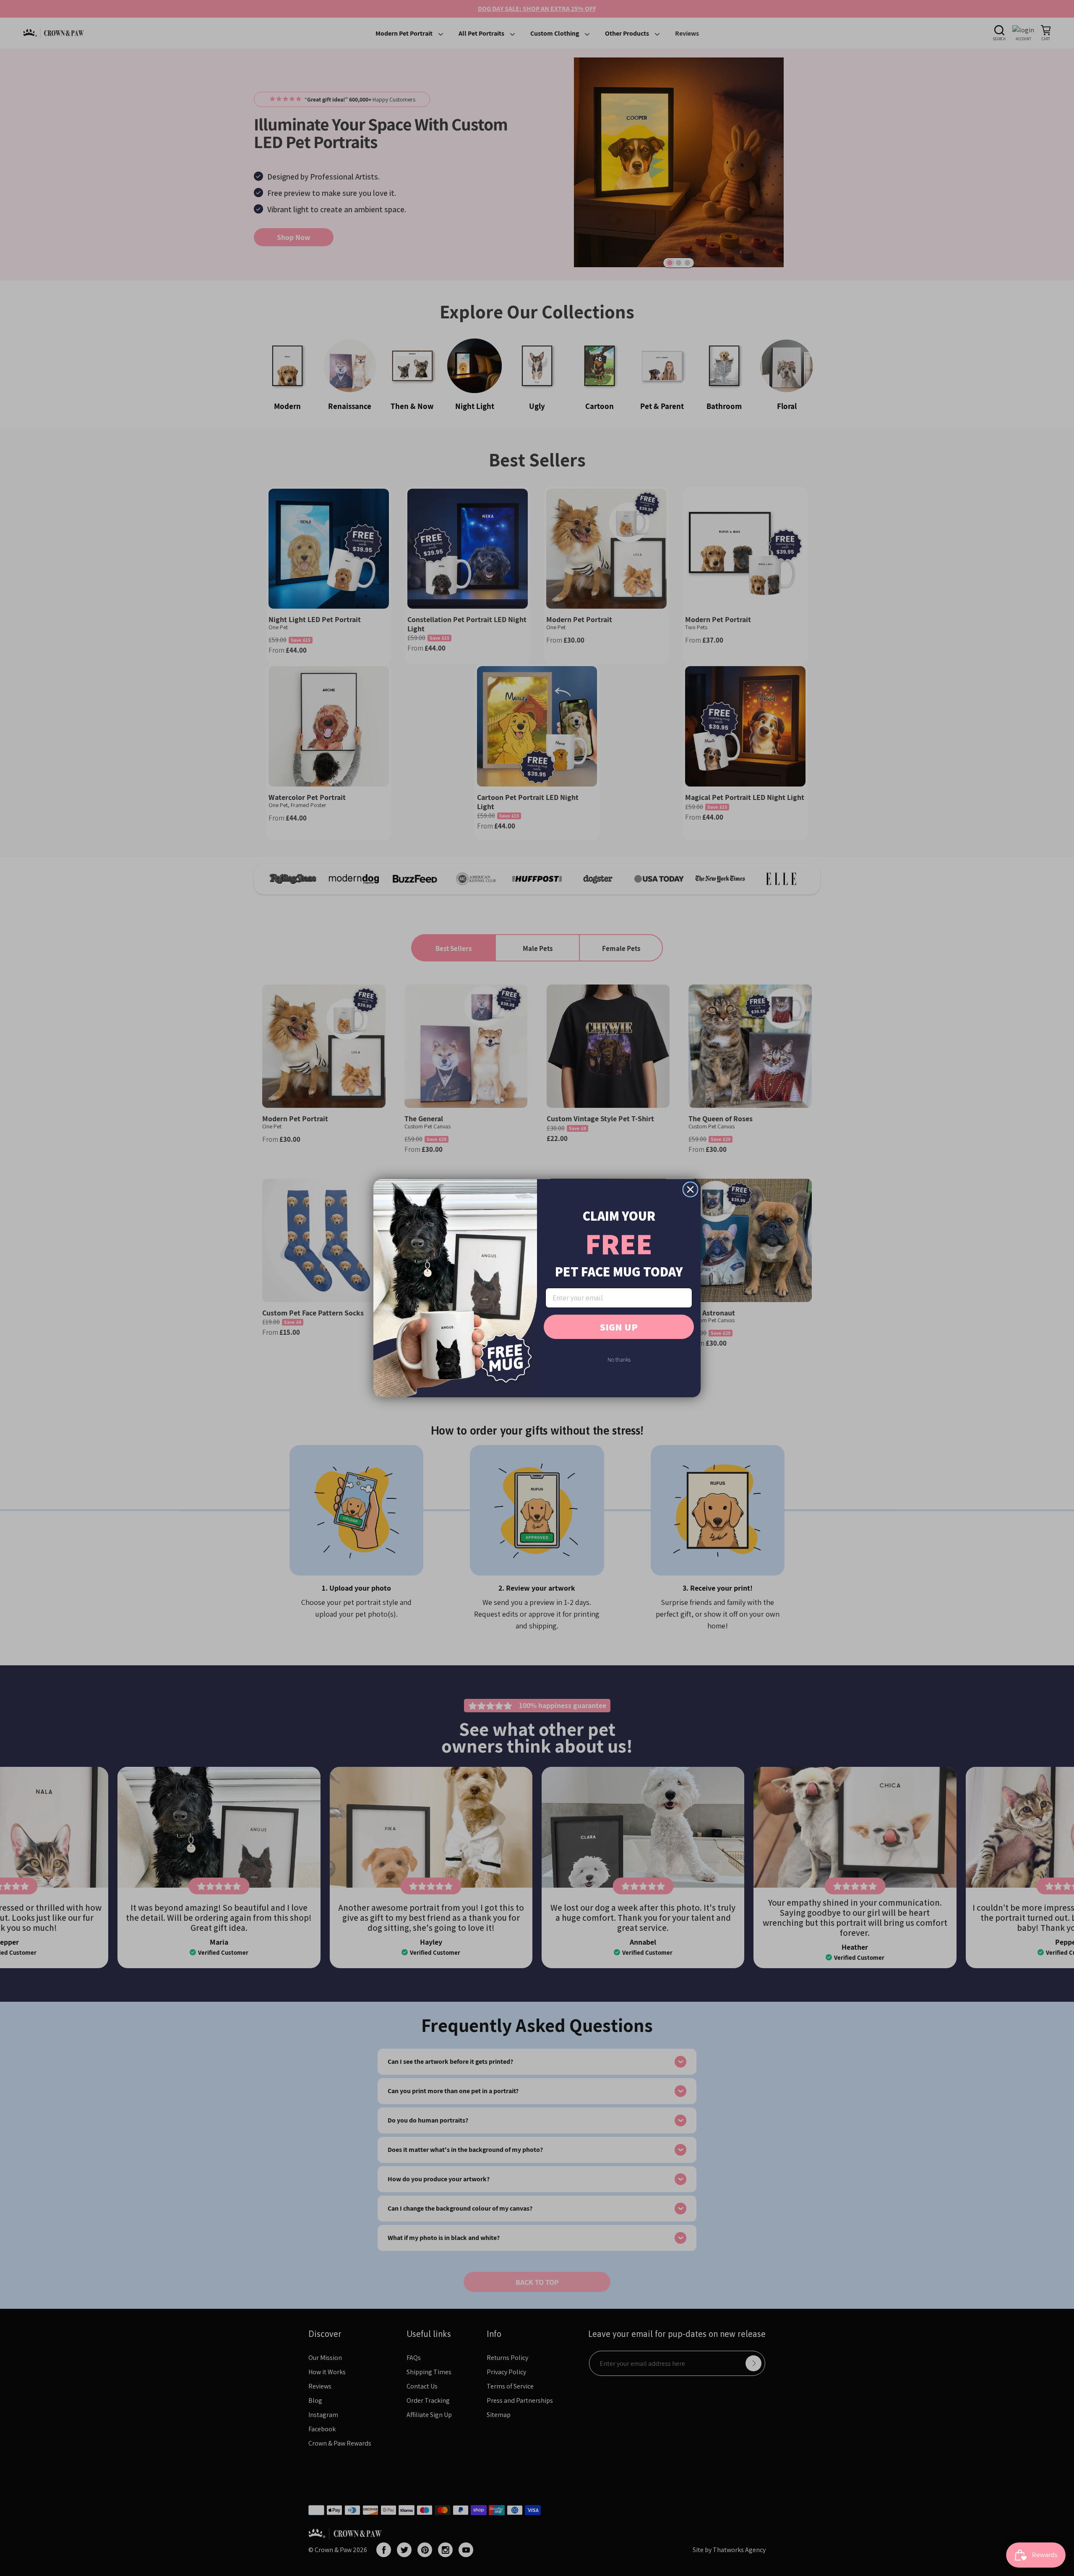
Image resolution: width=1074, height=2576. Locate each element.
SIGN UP (619, 1327)
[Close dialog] (690, 1189)
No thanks (619, 1360)
